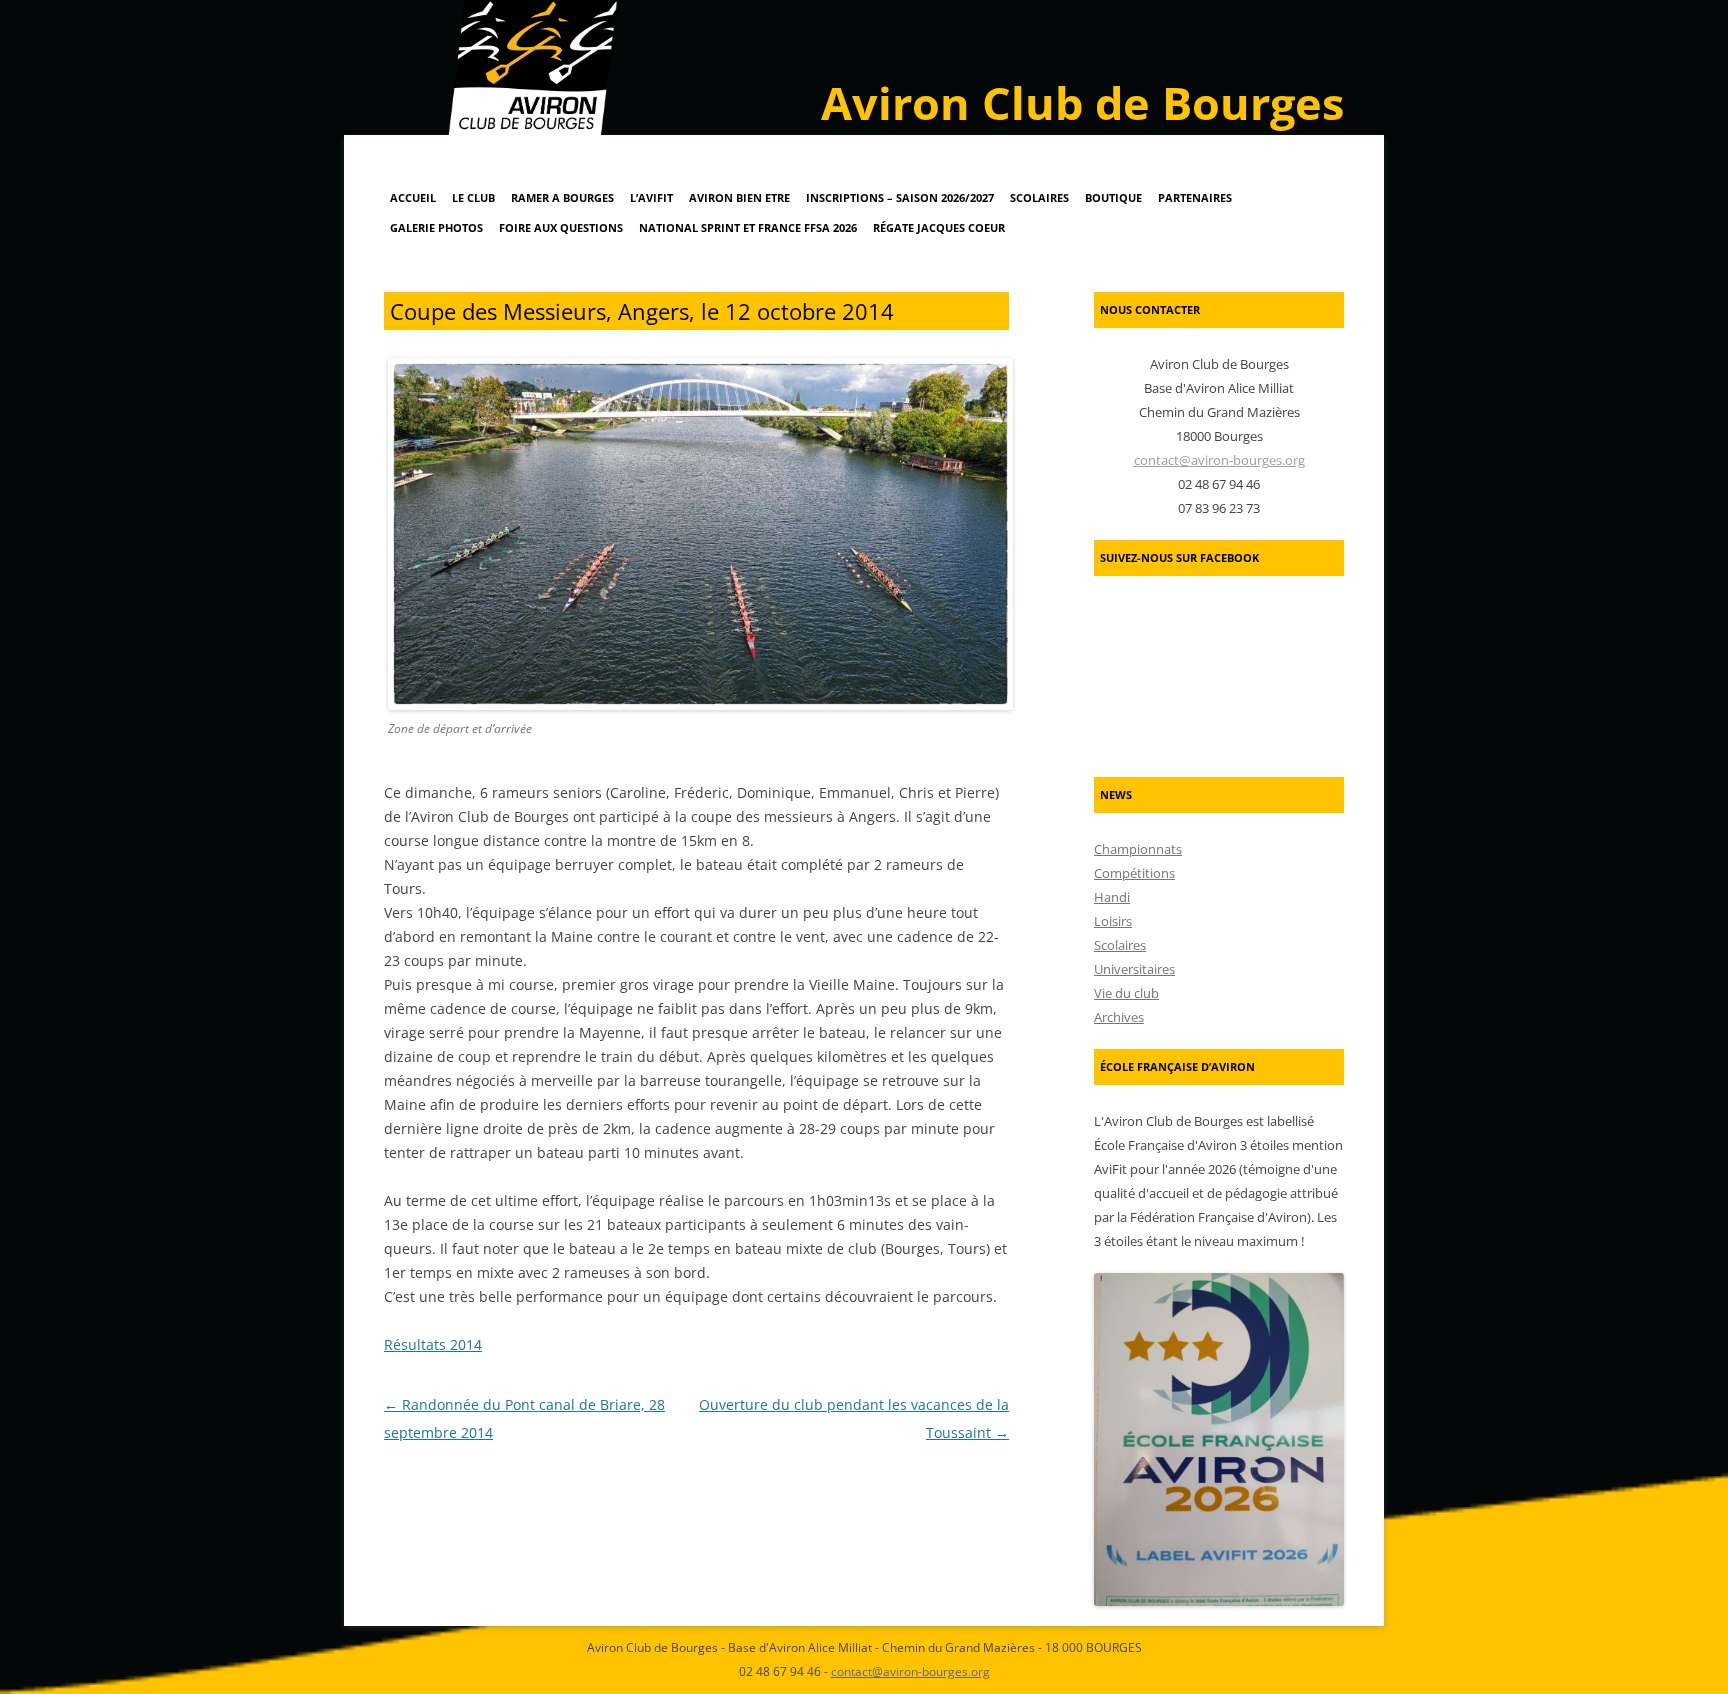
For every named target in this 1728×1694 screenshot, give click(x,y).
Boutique (1113, 197)
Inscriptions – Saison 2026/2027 (900, 197)
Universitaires (1134, 969)
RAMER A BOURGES (562, 197)
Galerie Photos (436, 227)
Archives (1119, 1017)
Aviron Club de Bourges (1082, 102)
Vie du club (1126, 993)
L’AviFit (651, 197)
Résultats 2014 (433, 1344)
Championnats (1138, 849)
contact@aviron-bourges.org (1219, 460)
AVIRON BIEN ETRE (739, 197)
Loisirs (1113, 921)
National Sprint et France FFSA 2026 (748, 227)
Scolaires (1039, 197)
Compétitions (1134, 873)
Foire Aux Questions (561, 227)
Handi (1112, 897)
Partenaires (1195, 197)
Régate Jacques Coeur (939, 227)
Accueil (413, 197)
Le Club (473, 197)
